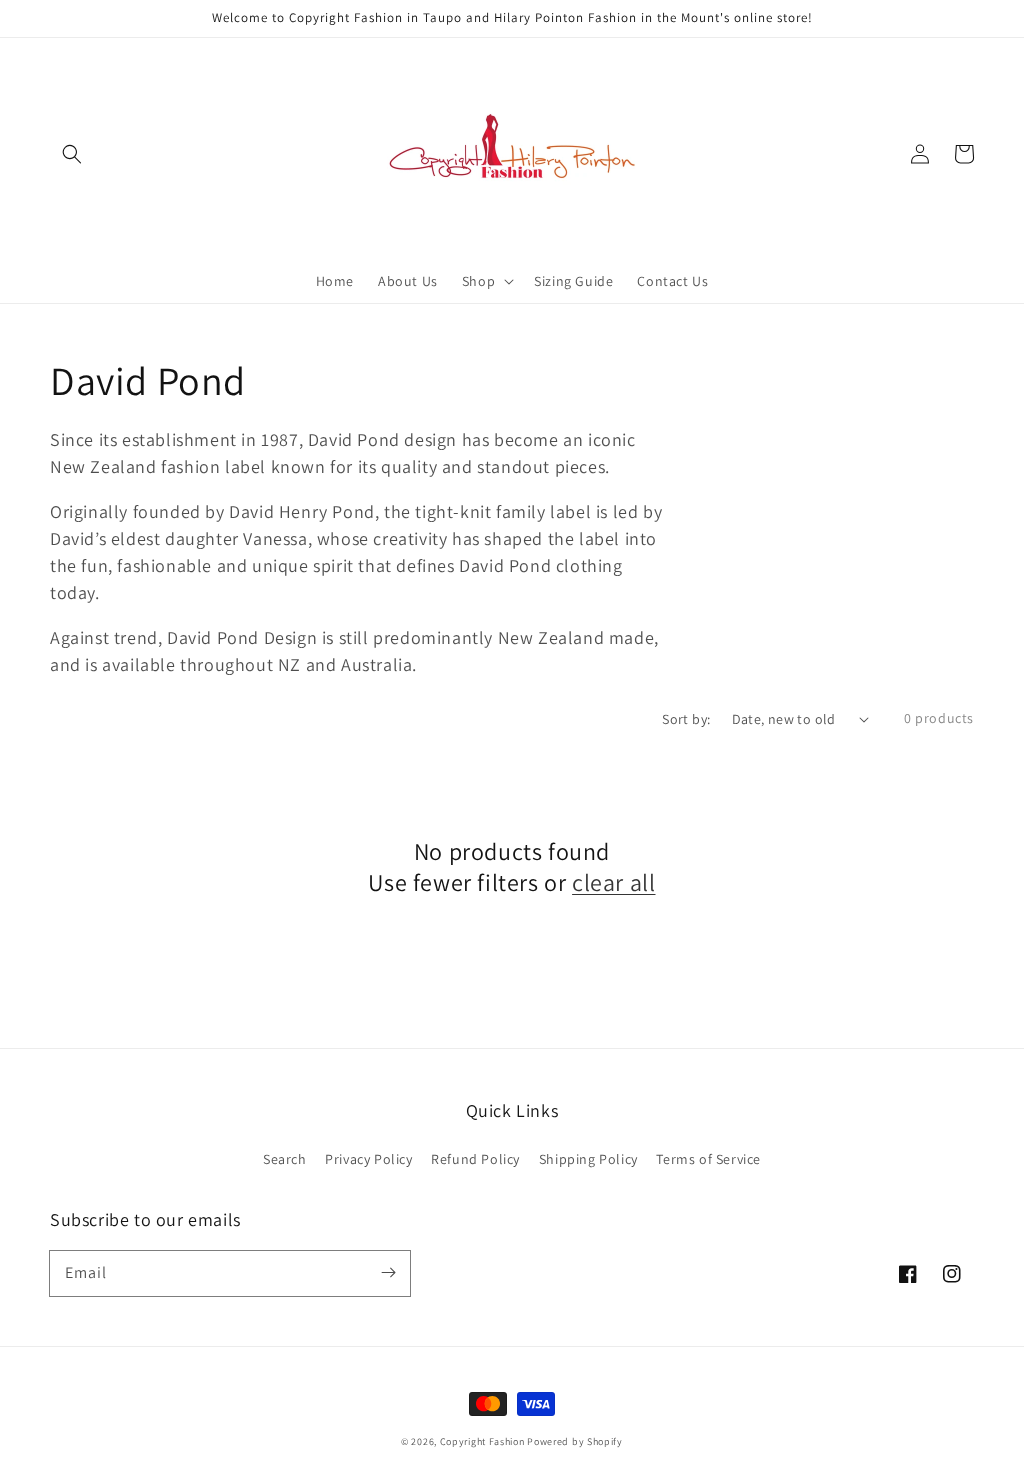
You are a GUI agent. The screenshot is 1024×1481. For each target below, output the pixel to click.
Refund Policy (475, 1159)
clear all (613, 882)
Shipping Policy (588, 1159)
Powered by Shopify (575, 1441)
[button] (72, 154)
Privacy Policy (368, 1159)
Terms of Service (708, 1159)
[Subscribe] (388, 1273)
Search (285, 1159)
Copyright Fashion (482, 1441)
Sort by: (686, 719)
